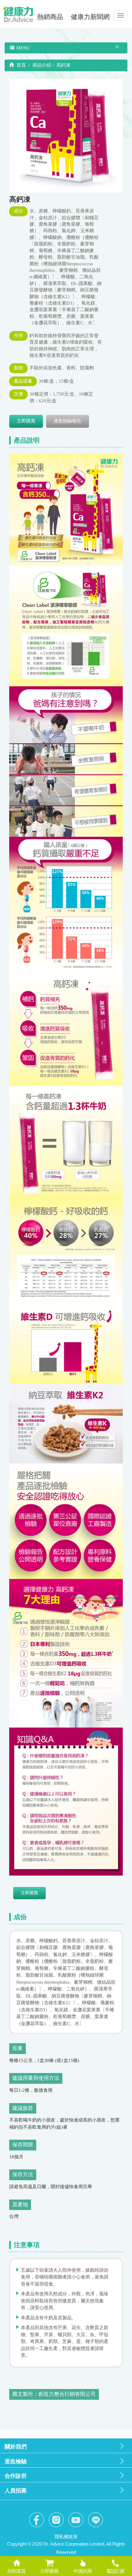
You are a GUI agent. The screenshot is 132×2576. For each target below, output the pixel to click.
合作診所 (16, 2476)
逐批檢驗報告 (68, 421)
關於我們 (16, 2447)
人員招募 (16, 2491)
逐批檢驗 (16, 2461)
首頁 (21, 65)
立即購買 (26, 421)
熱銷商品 (50, 17)
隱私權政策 (66, 2537)
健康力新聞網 (90, 17)
